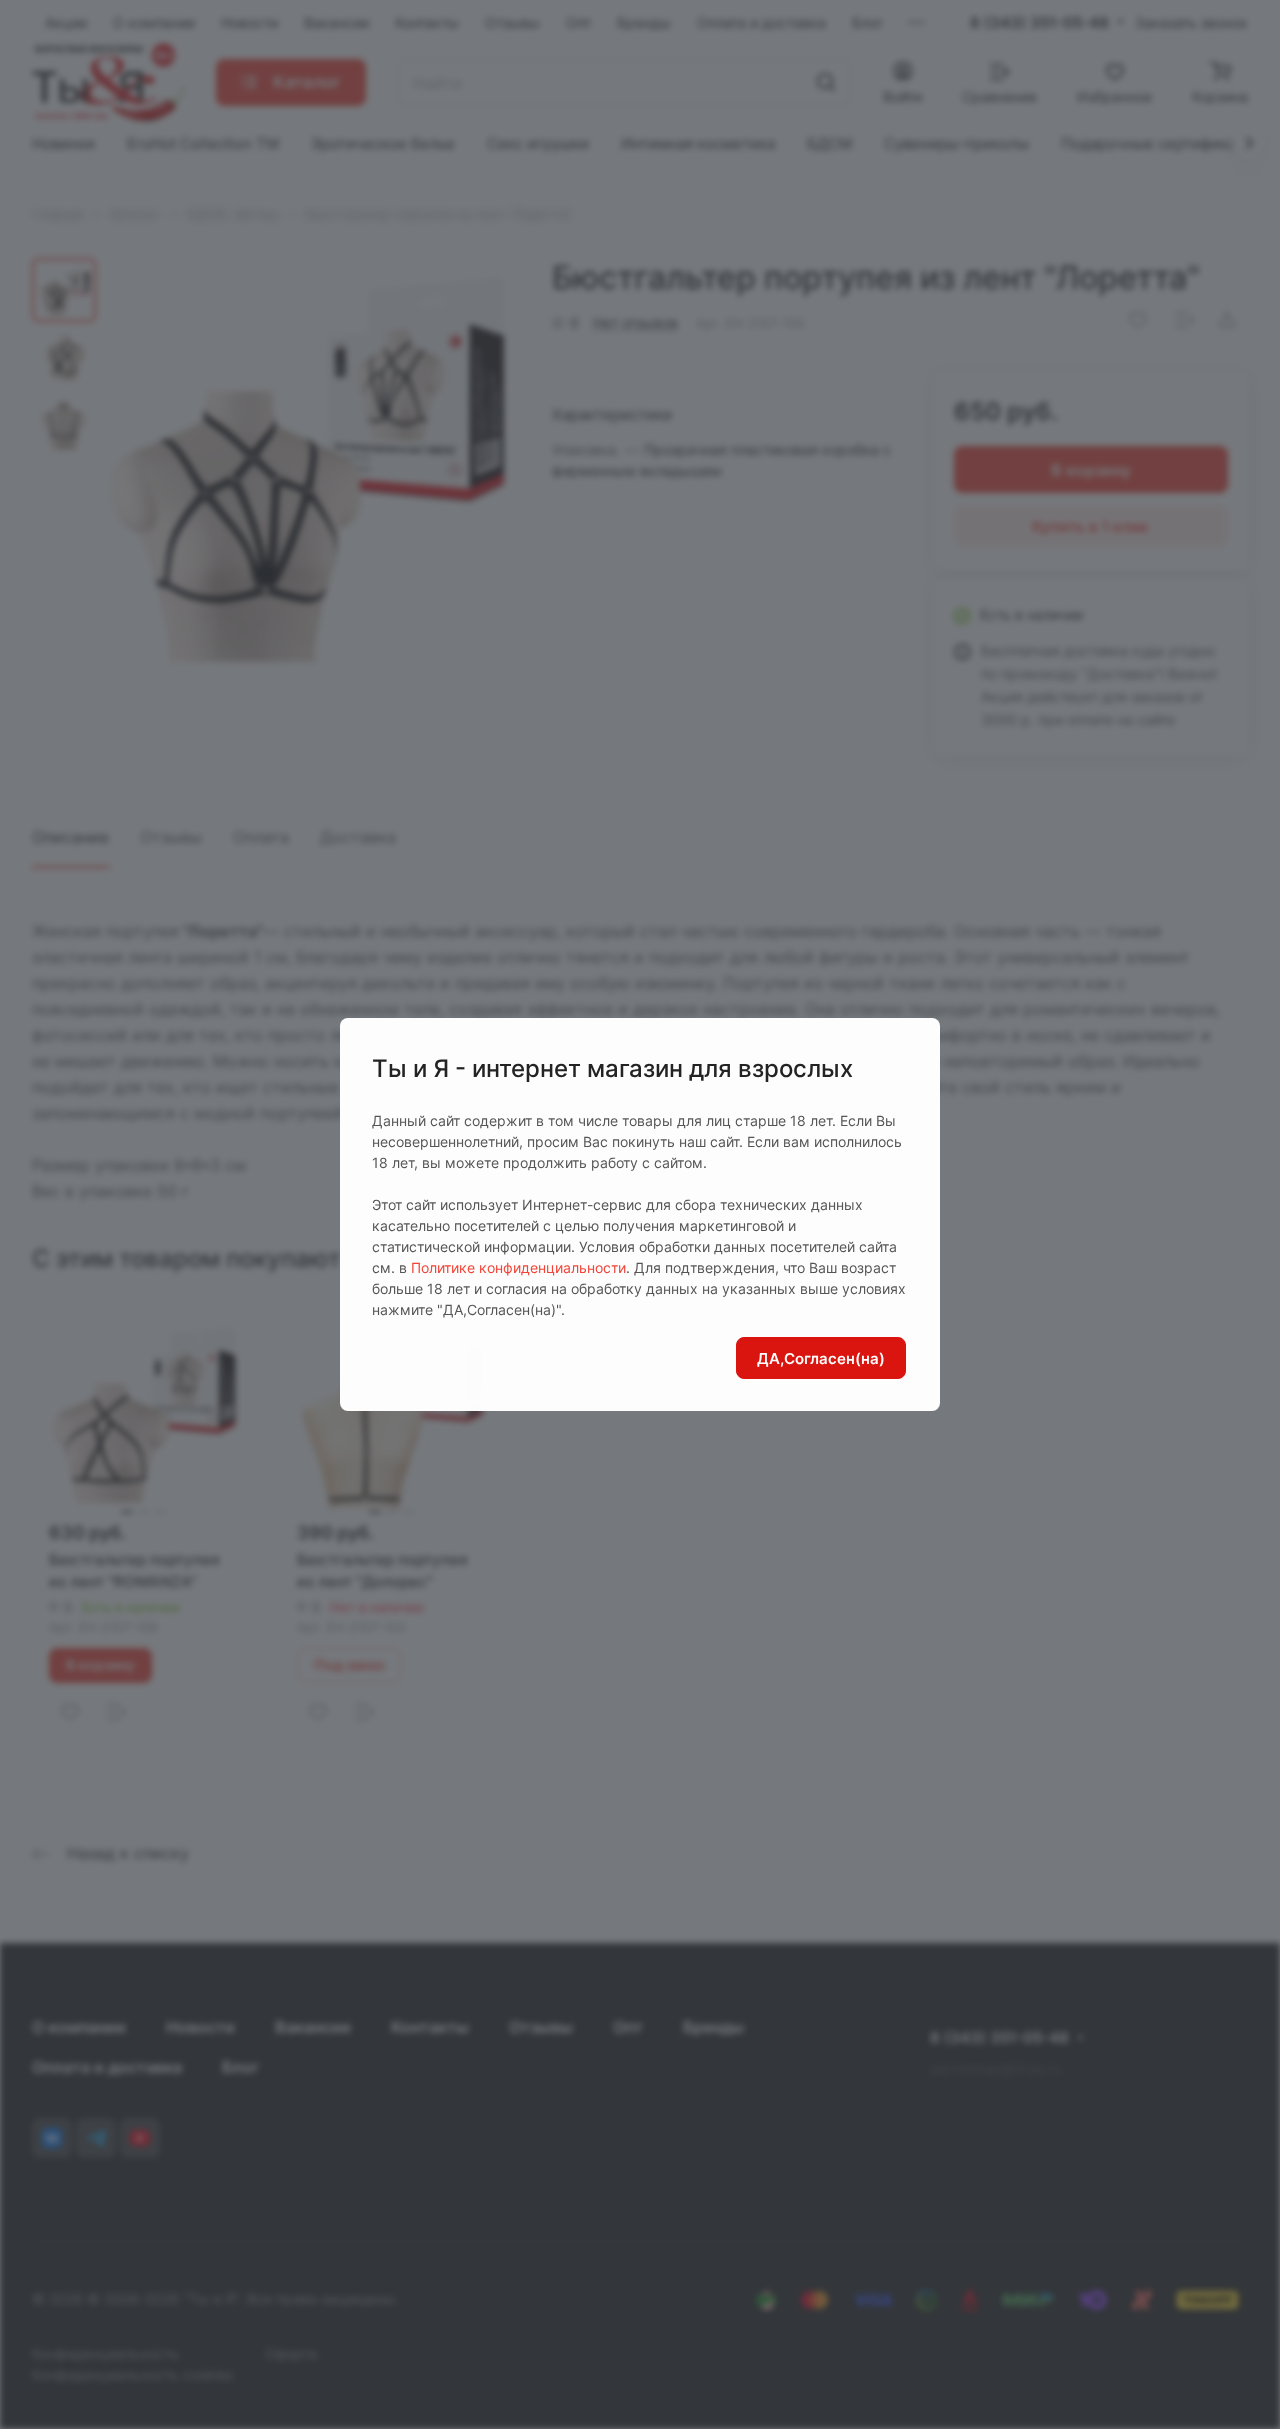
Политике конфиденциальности (518, 1267)
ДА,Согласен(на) (821, 1358)
